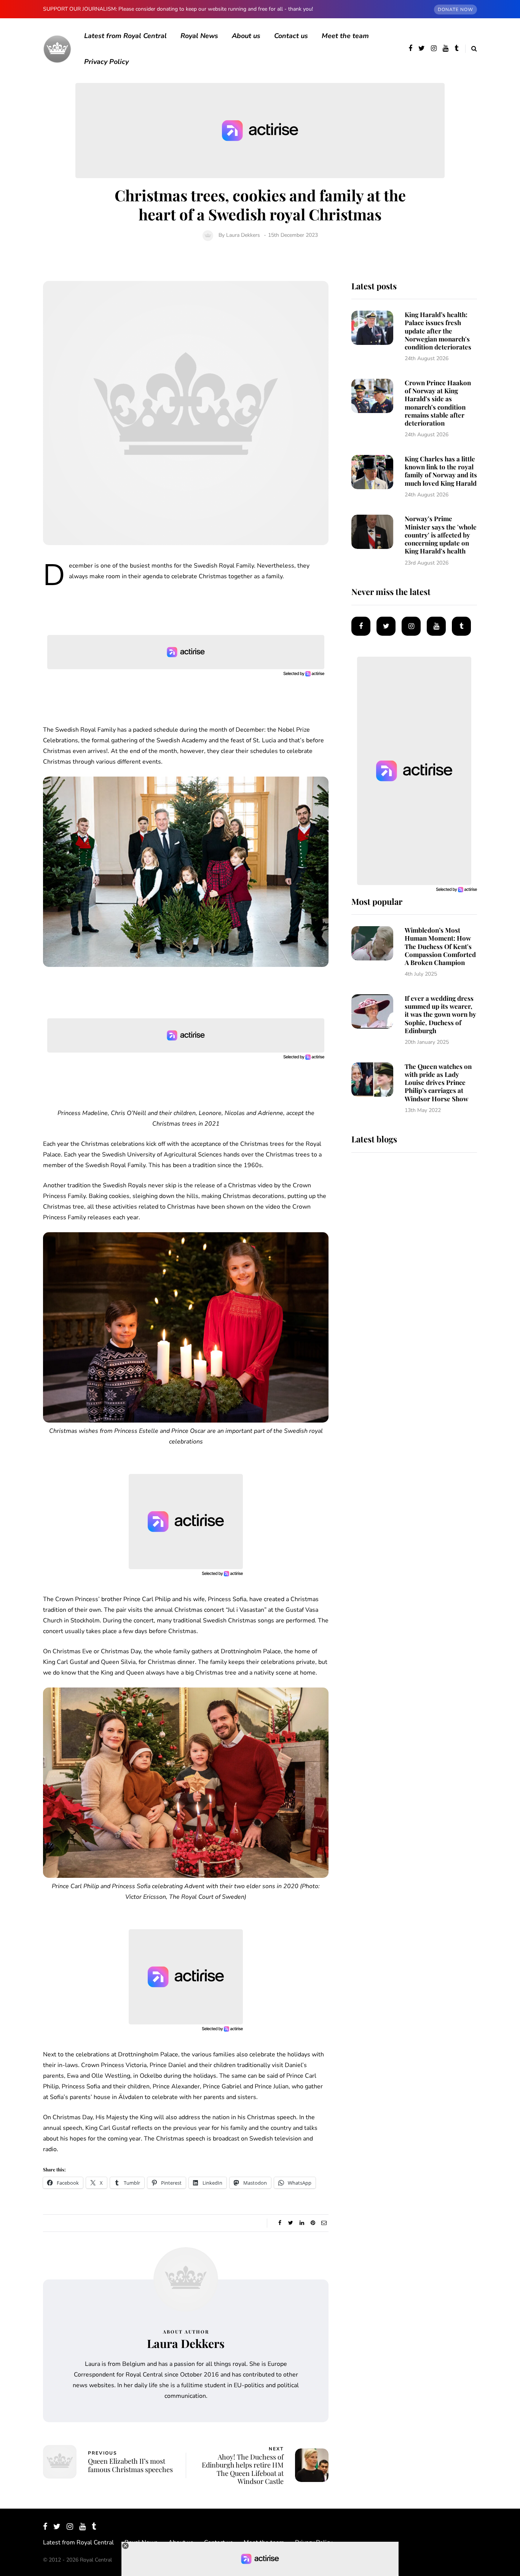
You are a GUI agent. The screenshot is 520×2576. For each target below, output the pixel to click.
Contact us (291, 36)
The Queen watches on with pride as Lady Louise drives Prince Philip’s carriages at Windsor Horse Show (438, 1082)
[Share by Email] (324, 2223)
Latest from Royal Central (125, 36)
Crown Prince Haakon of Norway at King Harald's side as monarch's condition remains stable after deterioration (438, 403)
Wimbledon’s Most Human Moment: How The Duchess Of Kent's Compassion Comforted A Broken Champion (440, 946)
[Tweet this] (291, 2223)
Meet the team (345, 36)
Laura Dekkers (243, 235)
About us (246, 36)
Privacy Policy (106, 62)
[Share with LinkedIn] (302, 2223)
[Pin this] (313, 2223)
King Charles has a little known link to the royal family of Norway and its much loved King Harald (441, 471)
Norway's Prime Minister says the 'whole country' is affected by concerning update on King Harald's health (441, 535)
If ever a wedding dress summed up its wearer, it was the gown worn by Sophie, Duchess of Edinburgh (440, 1014)
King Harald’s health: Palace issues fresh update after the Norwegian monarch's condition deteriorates (438, 331)
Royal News (199, 36)
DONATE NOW (455, 10)
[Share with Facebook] (280, 2223)
